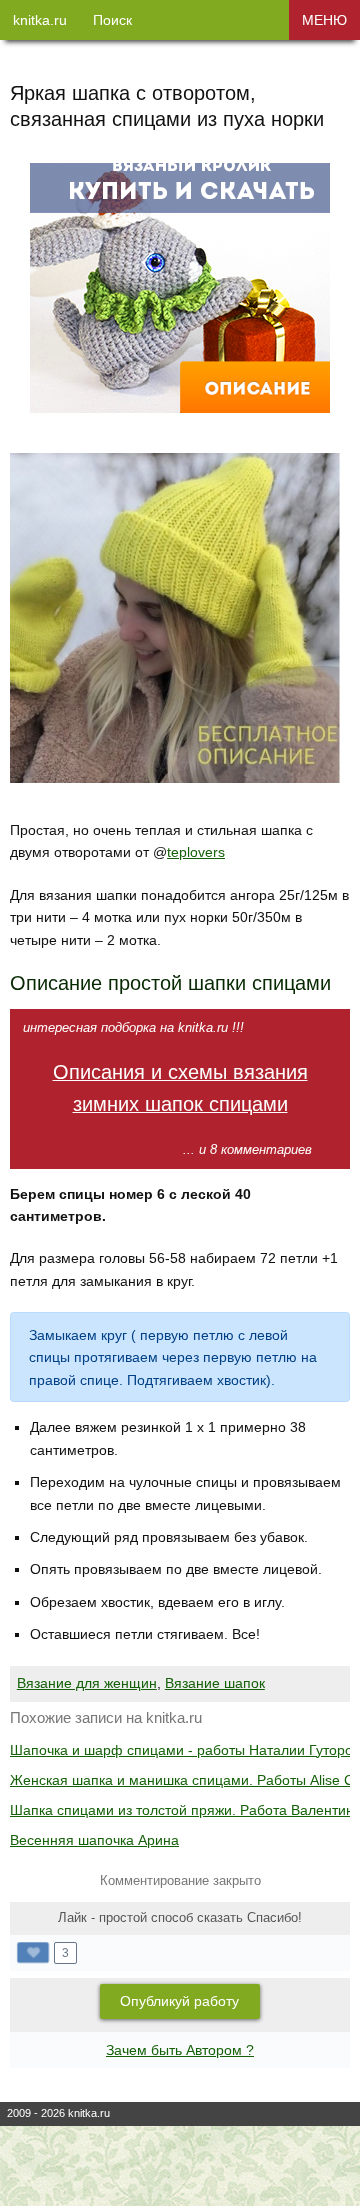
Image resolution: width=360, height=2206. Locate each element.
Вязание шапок (215, 1683)
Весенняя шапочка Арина (94, 1840)
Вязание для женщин (87, 1683)
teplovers (196, 852)
